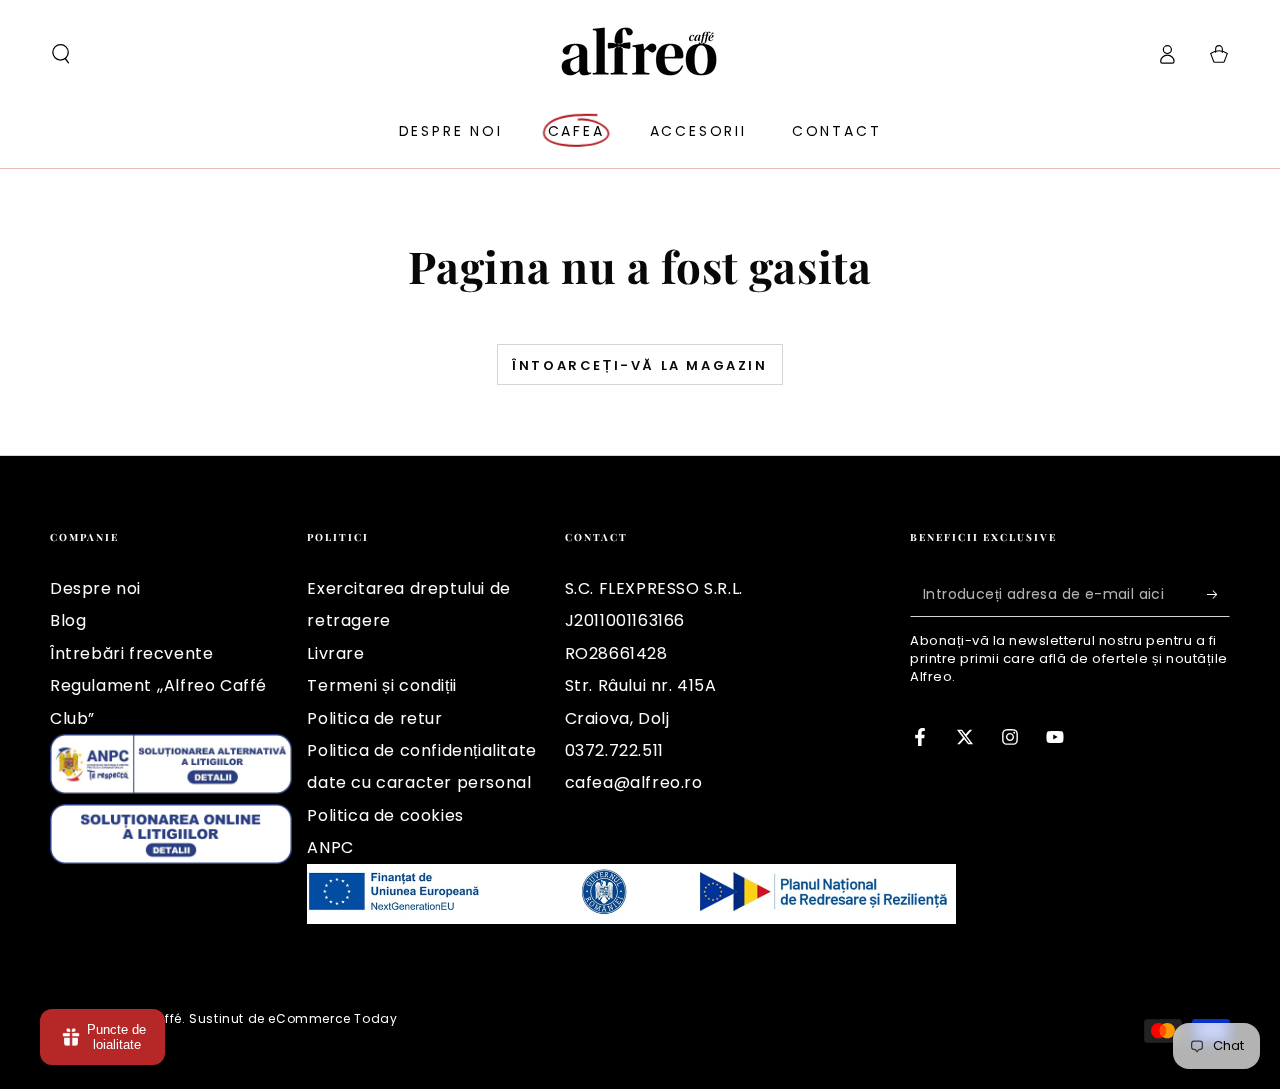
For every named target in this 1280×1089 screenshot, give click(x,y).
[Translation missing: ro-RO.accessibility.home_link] (640, 54)
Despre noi (95, 588)
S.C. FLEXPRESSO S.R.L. (654, 588)
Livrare (335, 653)
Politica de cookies (385, 815)
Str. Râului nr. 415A (641, 685)
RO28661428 (616, 653)
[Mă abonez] (1218, 594)
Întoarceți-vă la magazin (639, 365)
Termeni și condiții (381, 685)
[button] (61, 54)
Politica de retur (374, 718)
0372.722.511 (614, 750)
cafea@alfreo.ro (634, 782)
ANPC (330, 847)
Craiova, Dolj (617, 718)
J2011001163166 (625, 620)
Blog (68, 620)
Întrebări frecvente (131, 653)
